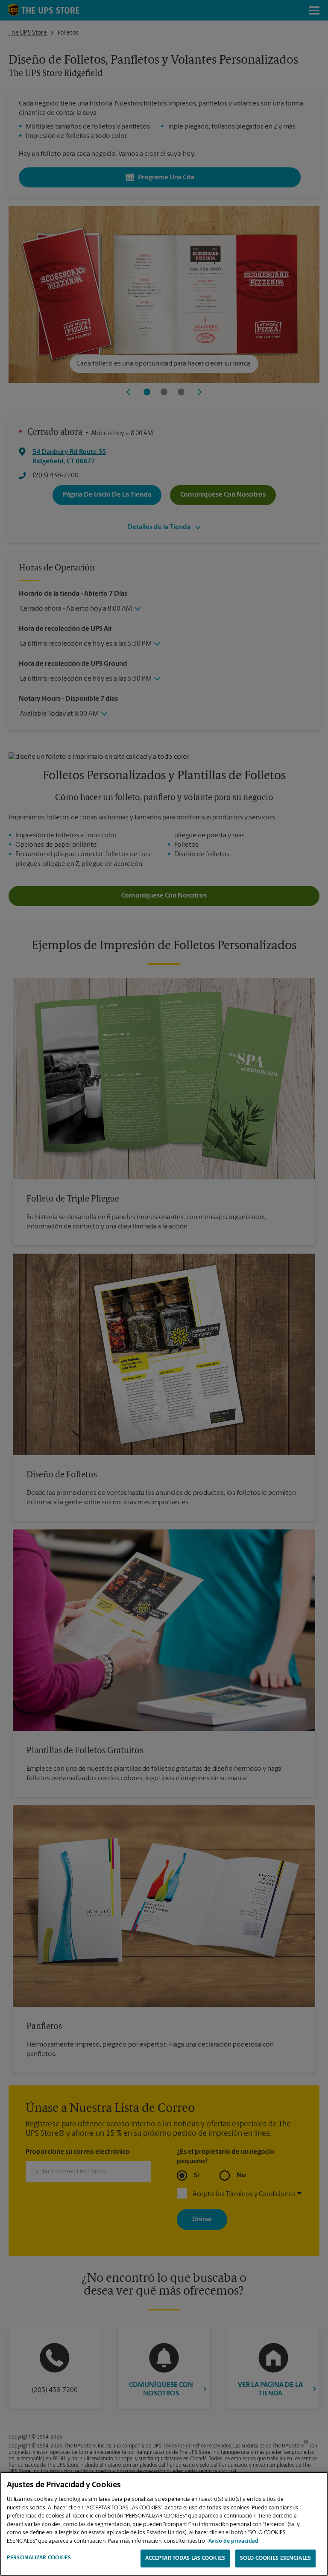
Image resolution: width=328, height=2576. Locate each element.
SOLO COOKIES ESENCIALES (275, 2558)
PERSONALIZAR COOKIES (39, 2558)
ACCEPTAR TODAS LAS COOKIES (185, 2558)
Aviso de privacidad (233, 2541)
